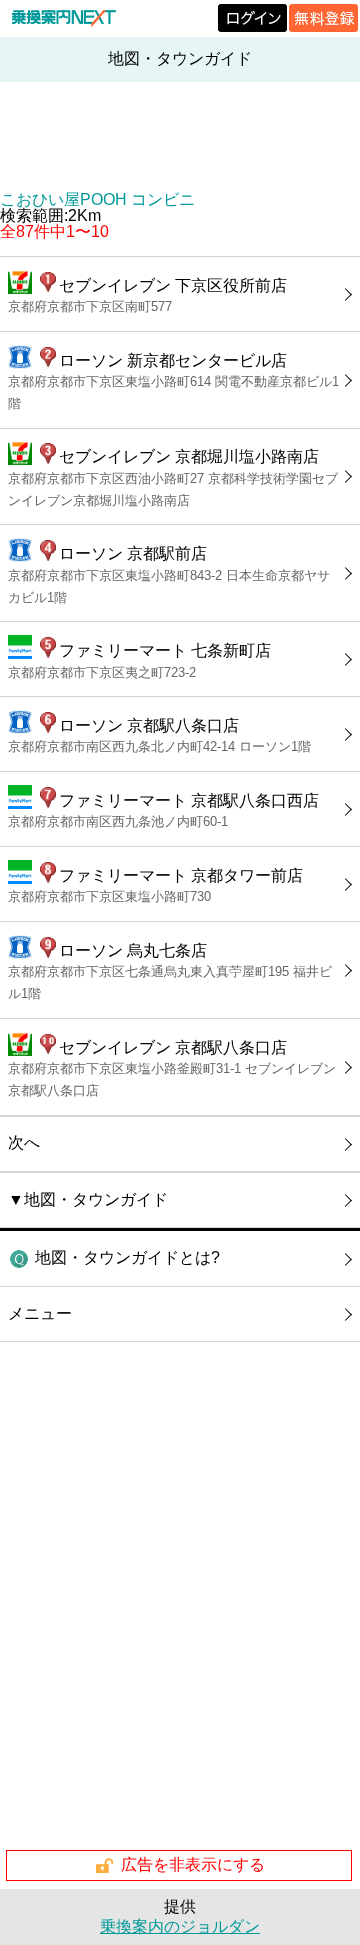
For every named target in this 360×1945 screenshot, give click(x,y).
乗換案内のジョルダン (180, 1926)
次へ (24, 1142)
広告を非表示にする (193, 1864)
